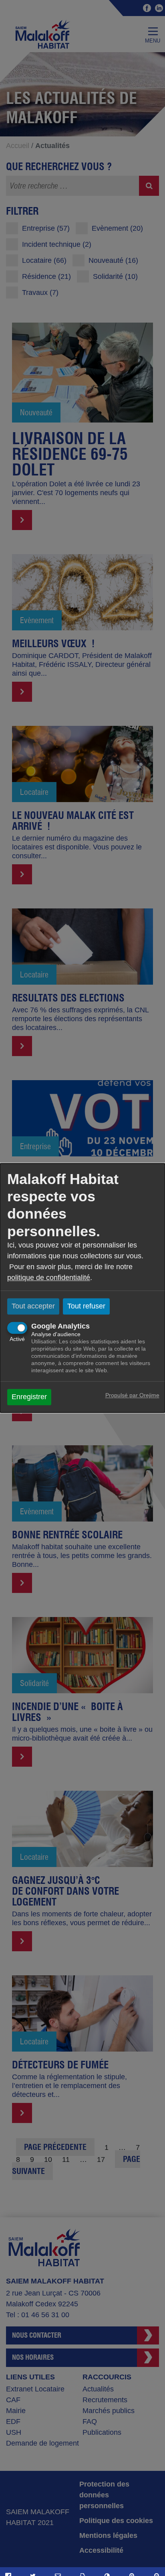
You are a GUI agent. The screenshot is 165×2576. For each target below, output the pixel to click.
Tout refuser (86, 1306)
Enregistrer (29, 1397)
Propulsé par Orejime (132, 1396)
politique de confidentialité (49, 1278)
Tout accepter (33, 1306)
